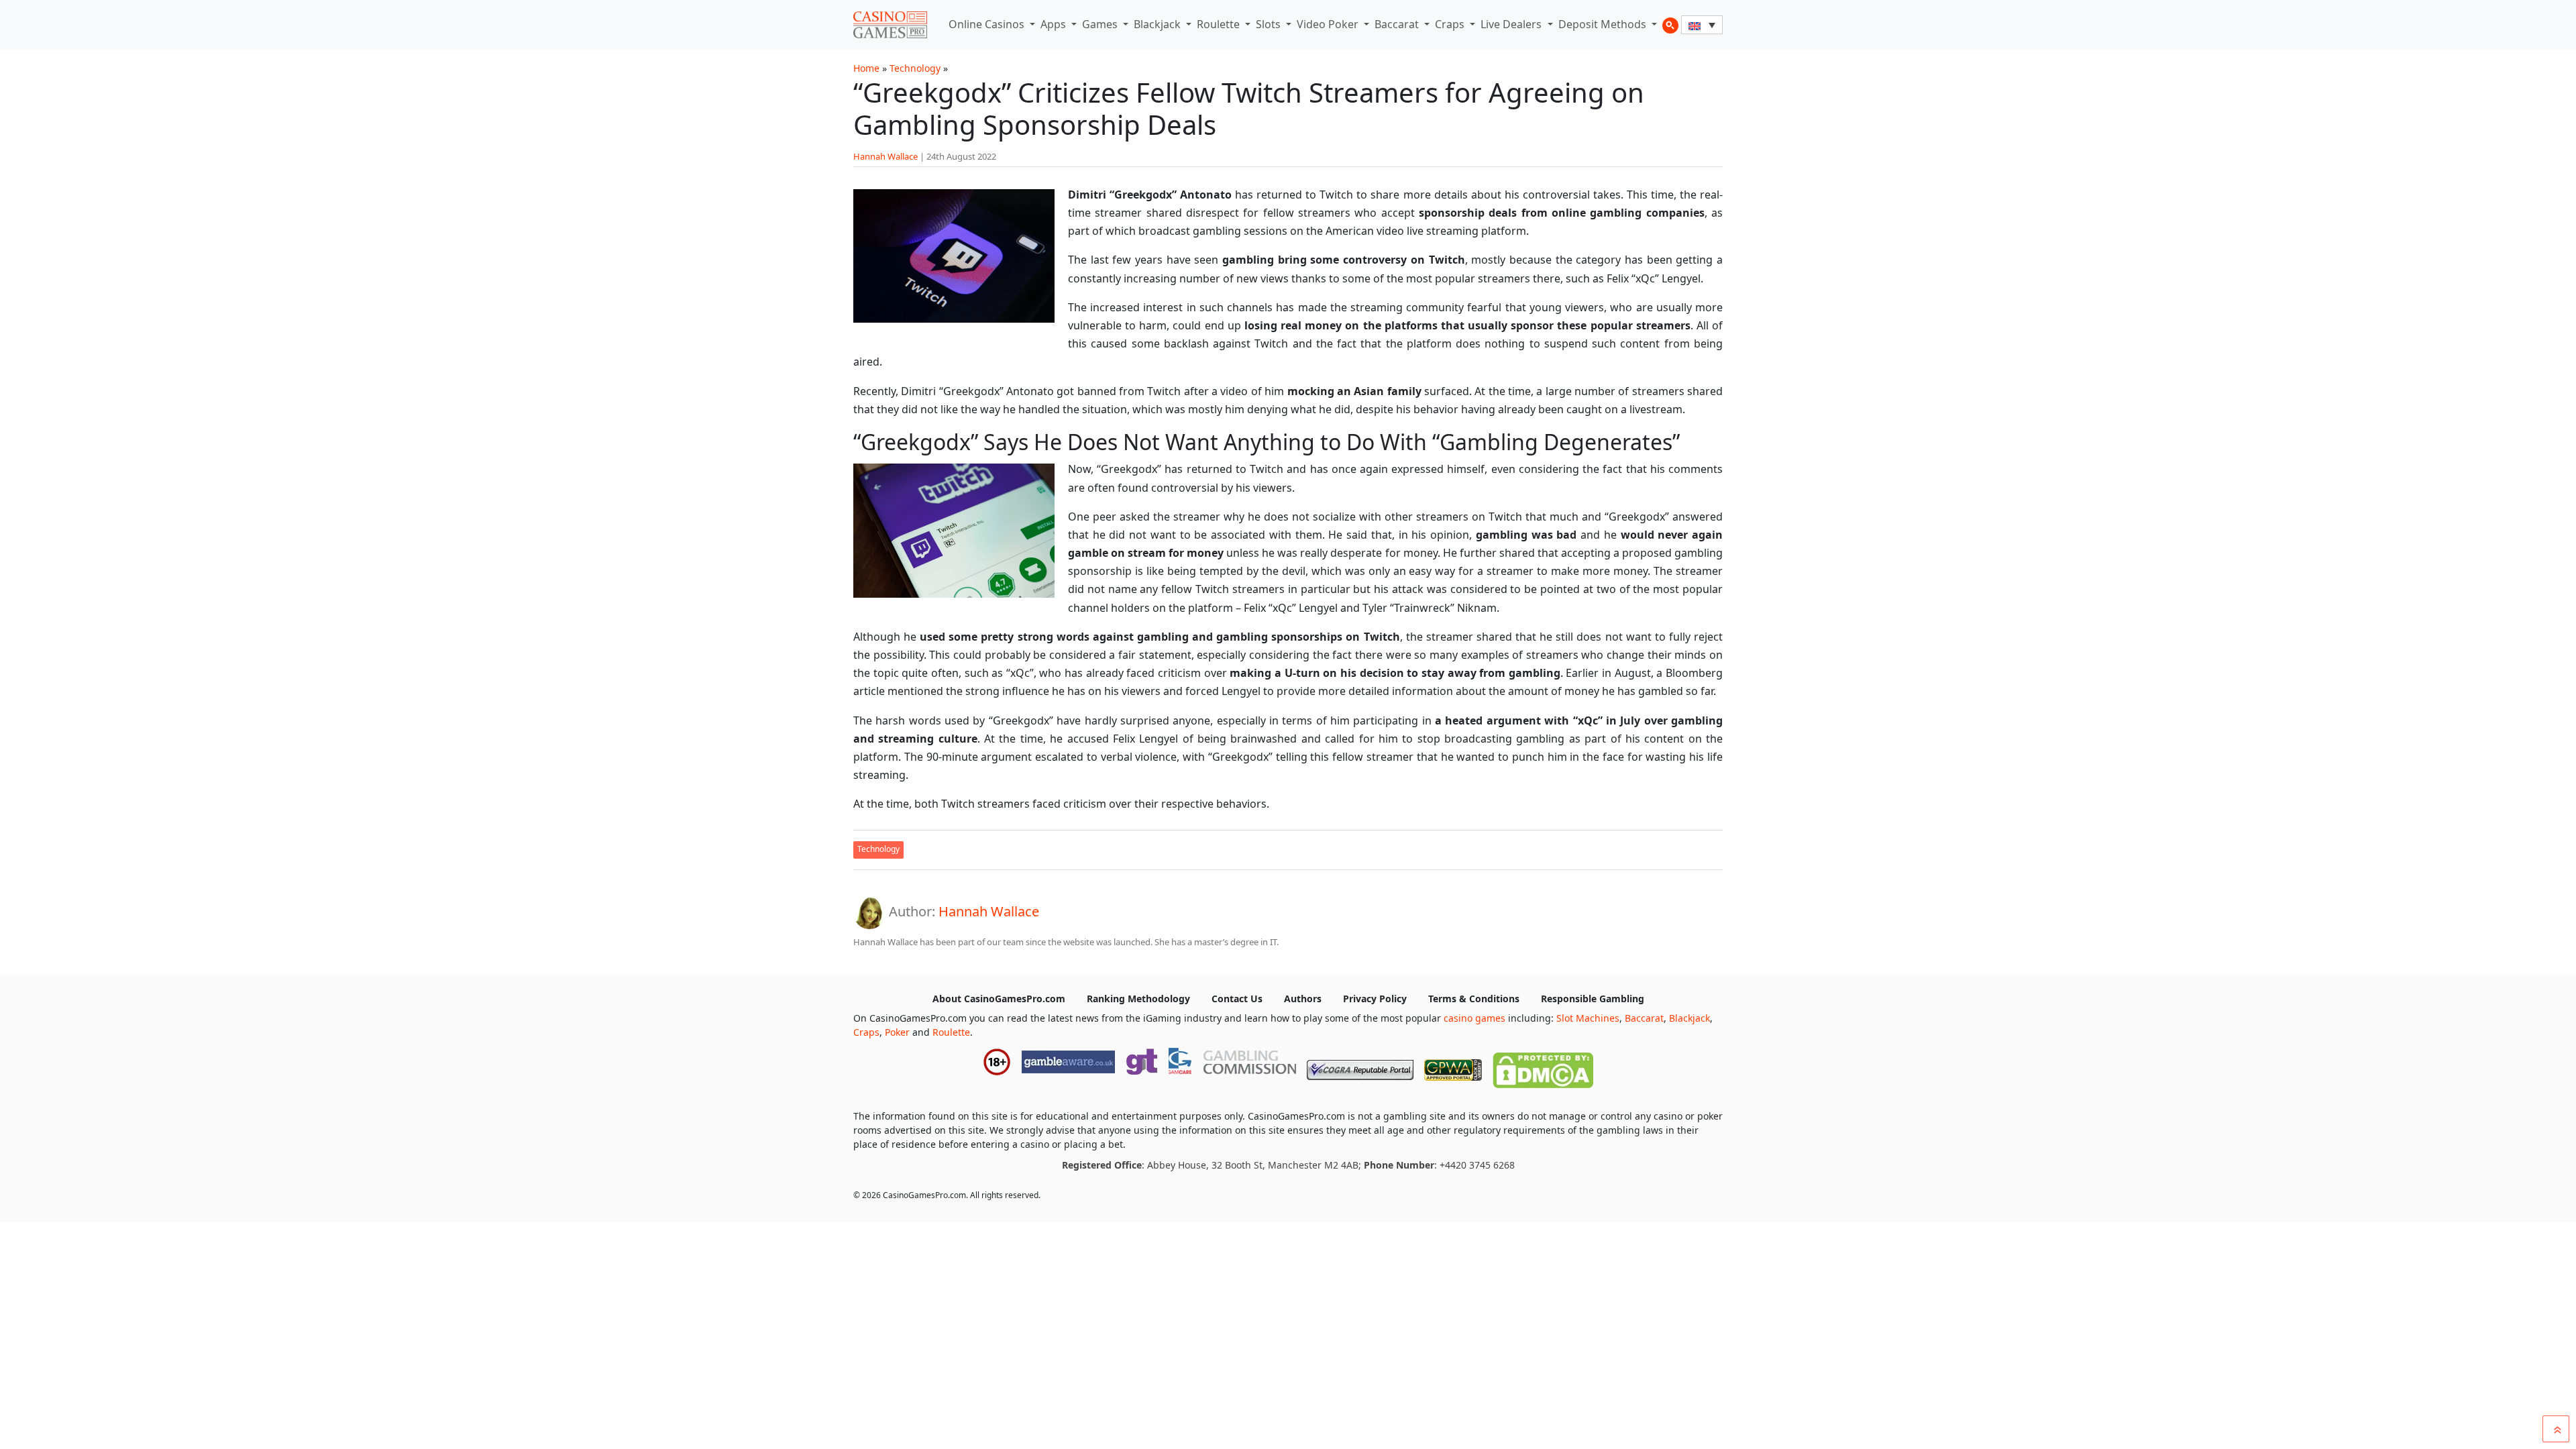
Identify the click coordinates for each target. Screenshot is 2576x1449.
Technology (915, 68)
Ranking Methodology (1138, 999)
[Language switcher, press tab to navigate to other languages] (1702, 25)
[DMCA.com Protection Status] (1543, 1067)
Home (866, 68)
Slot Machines (1588, 1018)
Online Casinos (988, 24)
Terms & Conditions (1474, 999)
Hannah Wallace (885, 156)
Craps (1451, 24)
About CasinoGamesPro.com (999, 999)
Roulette (1220, 24)
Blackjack (1159, 24)
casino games (1474, 1018)
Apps (1055, 24)
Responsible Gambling (1593, 999)
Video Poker (1329, 24)
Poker (897, 1032)
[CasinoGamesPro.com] (890, 25)
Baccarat (1398, 24)
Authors (1303, 999)
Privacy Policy (1375, 999)
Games (1101, 24)
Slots (1270, 24)
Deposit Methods (1604, 24)
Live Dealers (1512, 24)
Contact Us (1237, 999)
